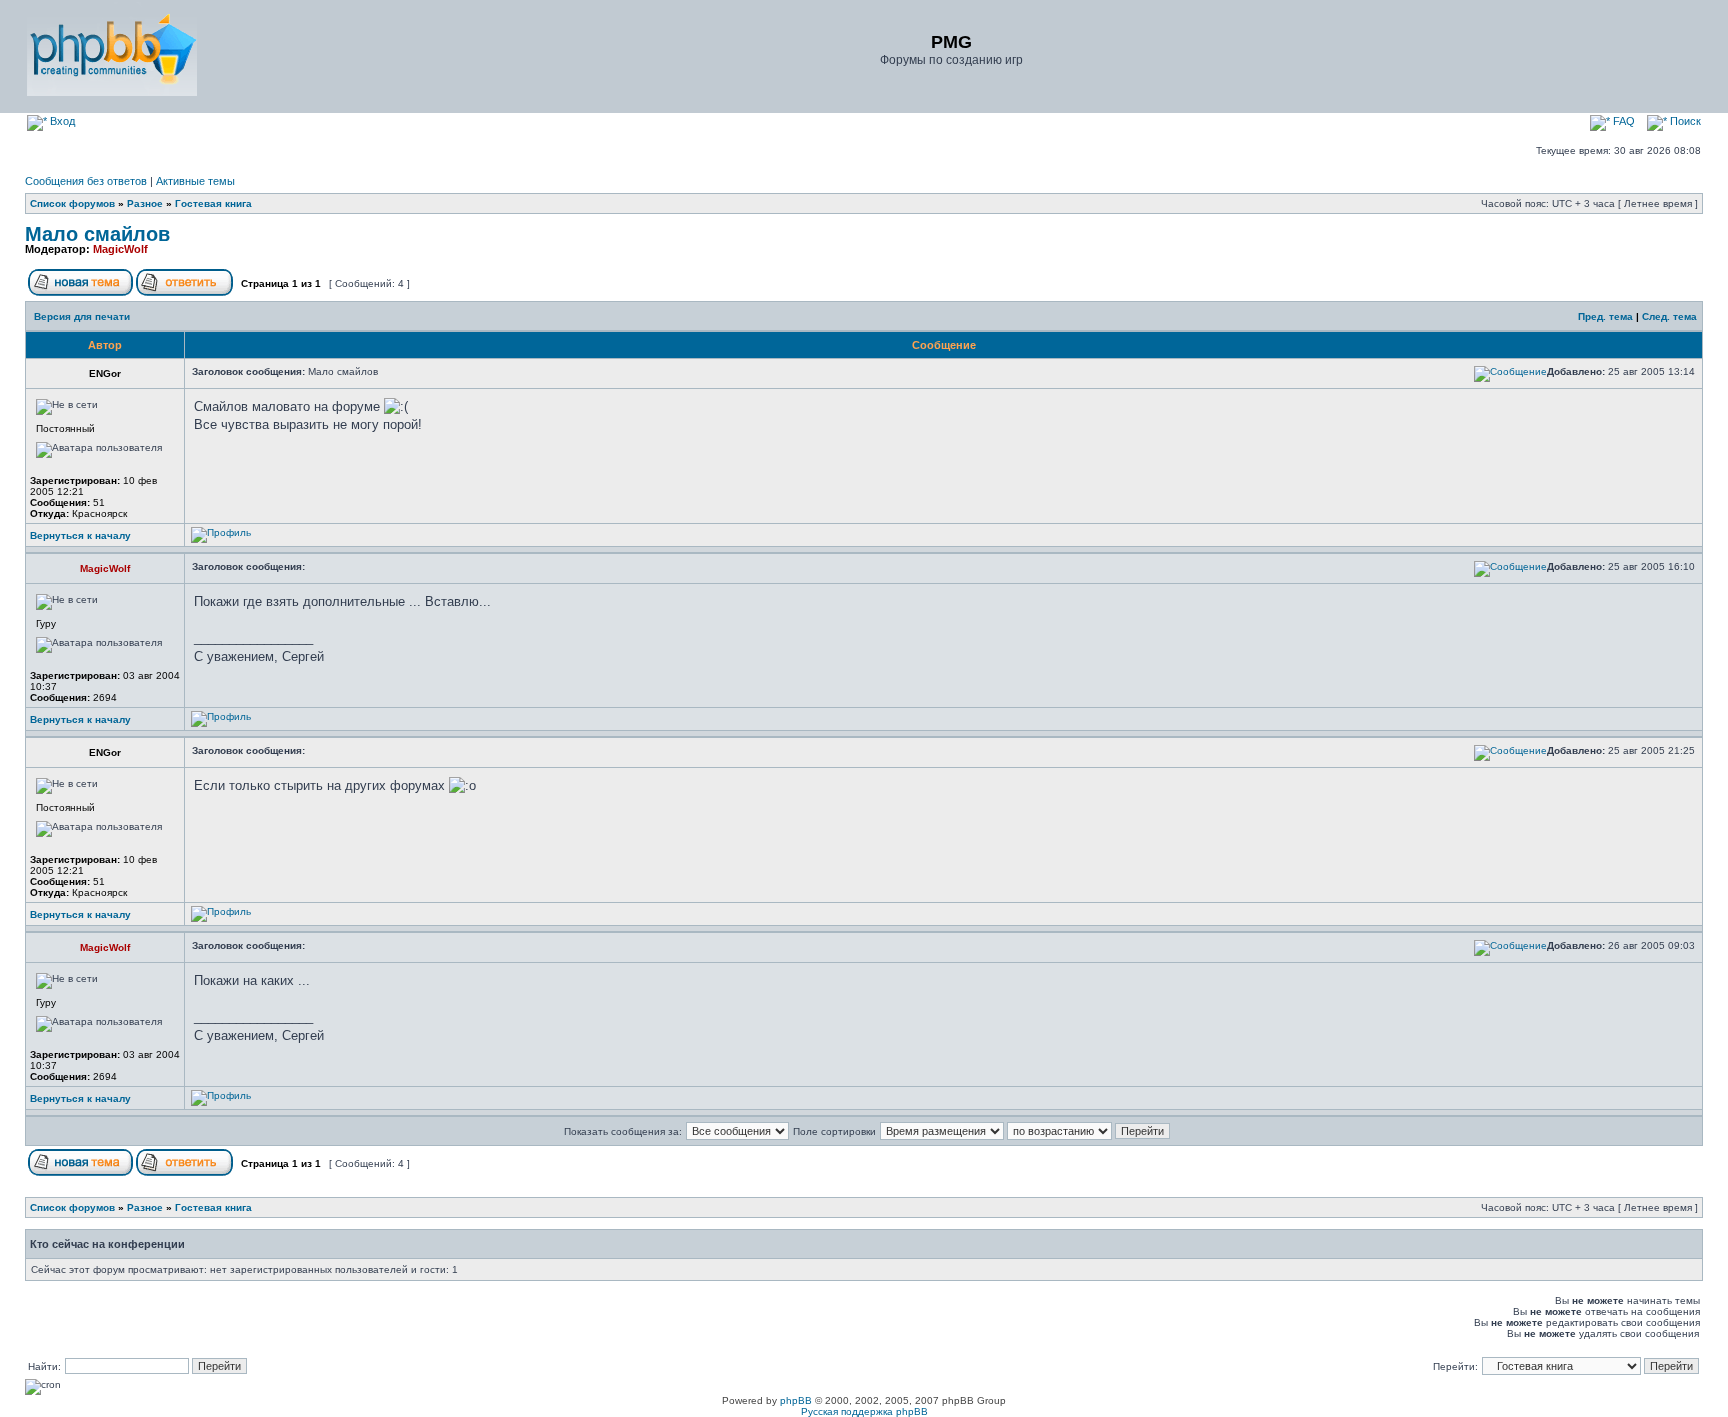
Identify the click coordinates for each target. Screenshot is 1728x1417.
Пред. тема (1605, 316)
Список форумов (72, 203)
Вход (61, 121)
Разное (145, 203)
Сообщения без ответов (86, 181)
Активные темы (195, 181)
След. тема (1669, 316)
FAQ (1622, 121)
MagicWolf (120, 249)
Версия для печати (82, 316)
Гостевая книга (213, 203)
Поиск (1684, 121)
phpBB (796, 1400)
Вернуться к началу (80, 535)
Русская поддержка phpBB (864, 1411)
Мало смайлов (97, 234)
